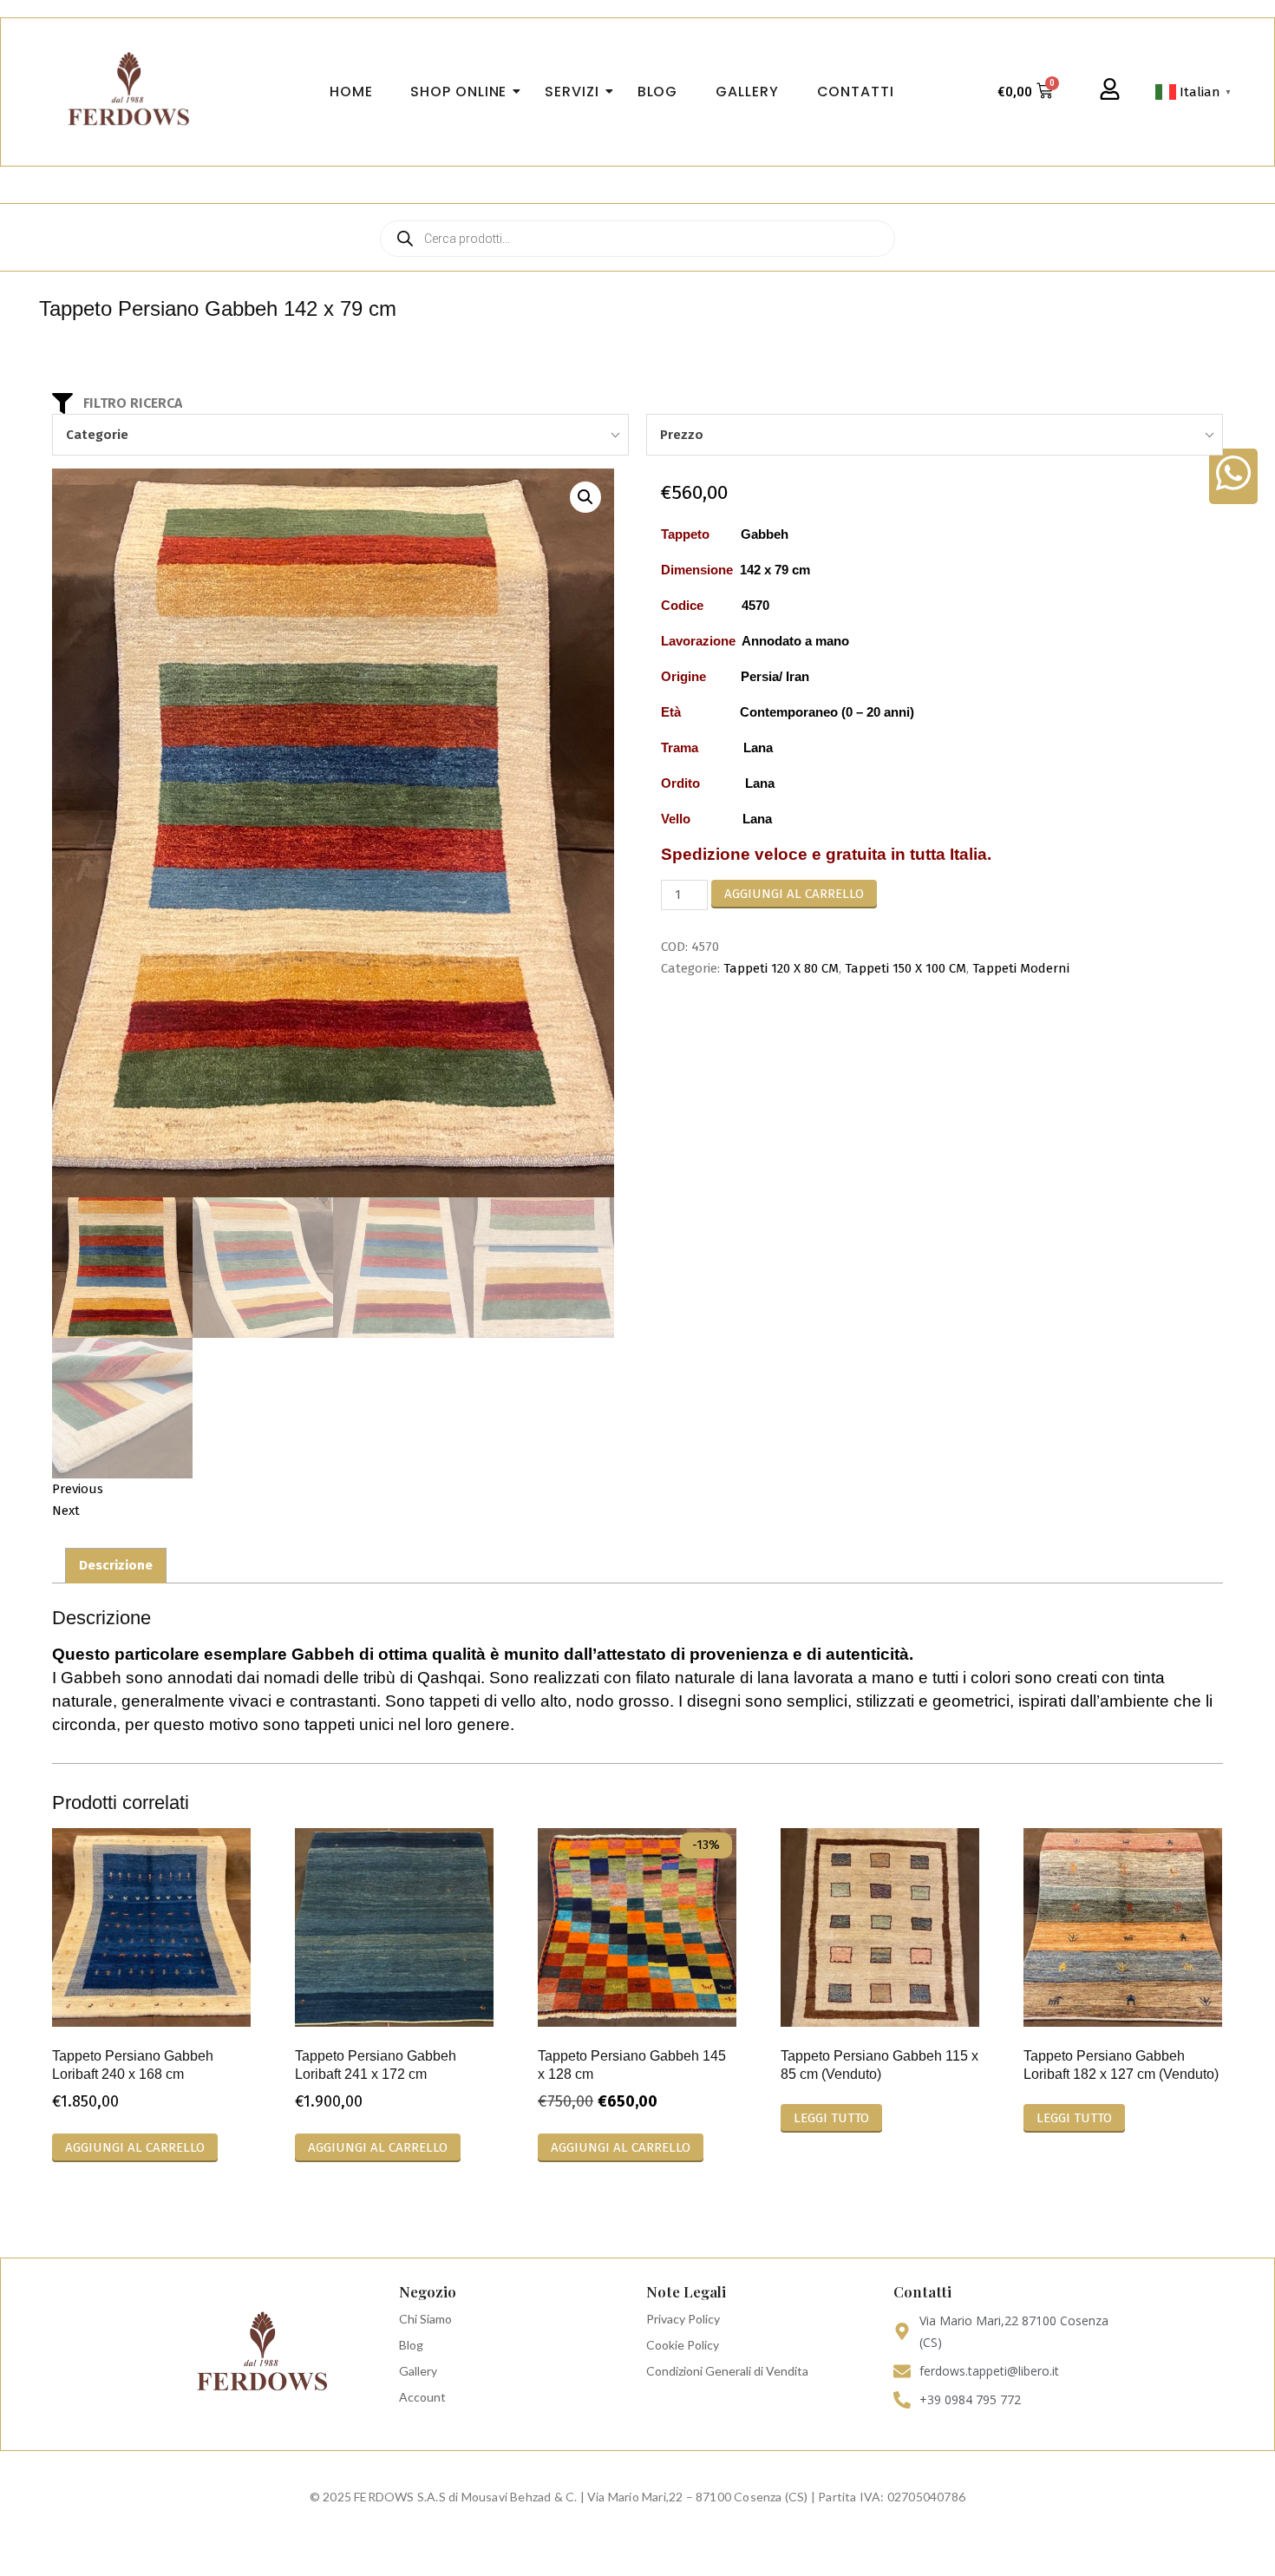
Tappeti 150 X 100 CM (906, 968)
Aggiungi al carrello (794, 894)
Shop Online (458, 92)
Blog (411, 2345)
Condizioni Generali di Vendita (727, 2371)
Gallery (418, 2371)
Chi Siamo (425, 2319)
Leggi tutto (831, 2118)
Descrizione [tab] (116, 1565)
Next (66, 1511)
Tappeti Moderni (1021, 968)
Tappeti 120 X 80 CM (781, 968)
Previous (78, 1489)
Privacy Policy (683, 2319)
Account (422, 2397)
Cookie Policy (683, 2345)
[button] (585, 497)
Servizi (572, 92)
